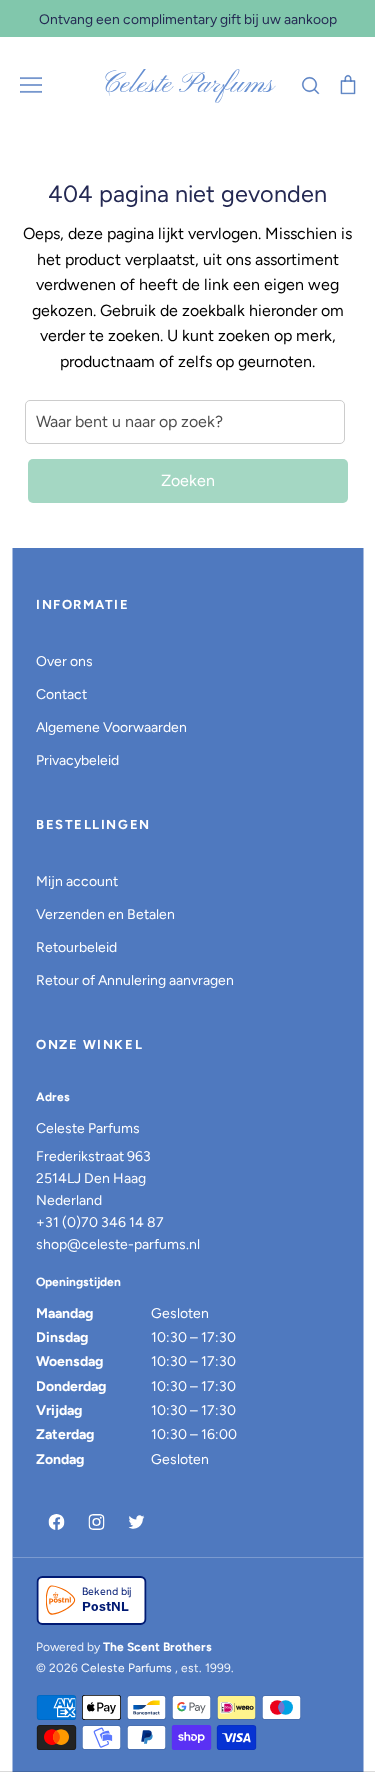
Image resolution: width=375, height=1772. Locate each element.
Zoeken (188, 480)
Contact (61, 694)
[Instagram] (96, 1522)
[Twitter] (136, 1522)
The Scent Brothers (157, 1647)
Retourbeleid (76, 947)
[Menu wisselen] (31, 85)
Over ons (64, 661)
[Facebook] (56, 1522)
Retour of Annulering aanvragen (135, 980)
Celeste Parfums (187, 85)
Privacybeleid (77, 760)
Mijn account (77, 881)
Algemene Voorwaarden (111, 727)
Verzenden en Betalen (105, 914)
